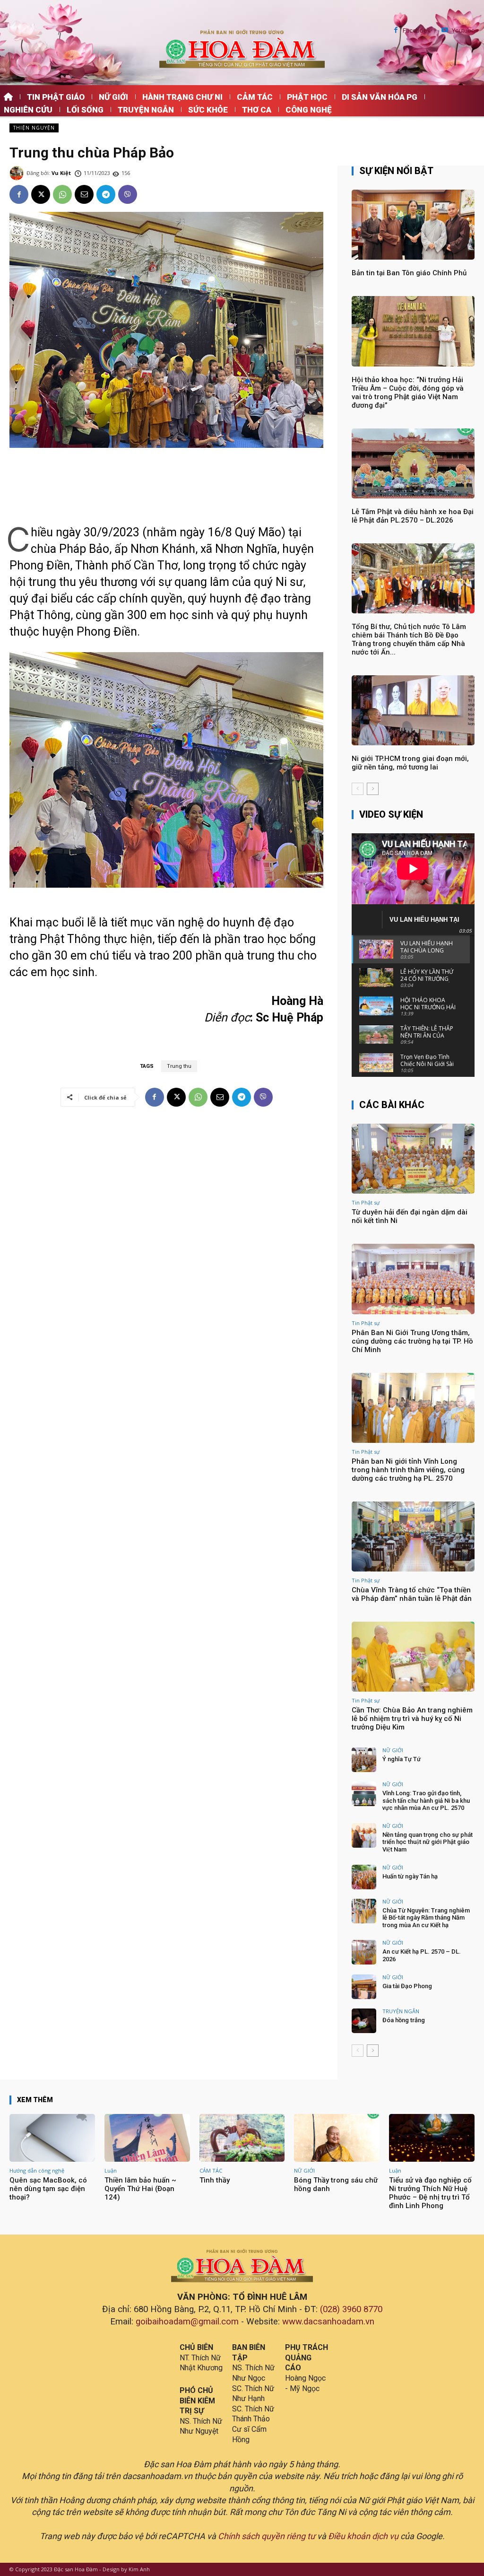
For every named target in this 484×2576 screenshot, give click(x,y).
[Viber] (128, 194)
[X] (41, 194)
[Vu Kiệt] (18, 173)
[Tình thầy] (242, 2138)
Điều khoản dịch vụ (363, 2536)
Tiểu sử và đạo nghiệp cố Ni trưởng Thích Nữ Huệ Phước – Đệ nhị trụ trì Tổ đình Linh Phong (430, 2193)
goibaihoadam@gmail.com (187, 2322)
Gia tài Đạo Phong (407, 1986)
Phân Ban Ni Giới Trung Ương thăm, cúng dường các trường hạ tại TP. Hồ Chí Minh (412, 1341)
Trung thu (179, 1066)
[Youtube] (445, 31)
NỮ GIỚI (393, 1750)
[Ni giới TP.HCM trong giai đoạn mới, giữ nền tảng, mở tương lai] (413, 710)
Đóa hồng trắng (404, 2020)
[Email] (84, 194)
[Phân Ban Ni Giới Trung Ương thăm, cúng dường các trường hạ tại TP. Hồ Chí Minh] (413, 1279)
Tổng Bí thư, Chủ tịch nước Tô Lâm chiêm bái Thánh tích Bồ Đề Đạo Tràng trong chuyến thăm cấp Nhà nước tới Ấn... (409, 639)
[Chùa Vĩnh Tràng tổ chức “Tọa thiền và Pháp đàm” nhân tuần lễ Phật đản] (413, 1537)
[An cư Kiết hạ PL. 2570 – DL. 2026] (364, 1952)
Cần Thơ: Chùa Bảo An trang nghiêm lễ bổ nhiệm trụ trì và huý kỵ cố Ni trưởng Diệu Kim (412, 1719)
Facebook (417, 31)
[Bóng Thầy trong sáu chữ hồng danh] (337, 2138)
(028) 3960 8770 (351, 2309)
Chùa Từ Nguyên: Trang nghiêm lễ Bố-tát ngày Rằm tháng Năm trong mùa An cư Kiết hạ (426, 1918)
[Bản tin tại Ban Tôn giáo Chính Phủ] (413, 225)
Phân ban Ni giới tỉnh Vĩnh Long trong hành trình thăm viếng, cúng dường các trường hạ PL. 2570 (408, 1470)
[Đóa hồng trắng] (364, 2021)
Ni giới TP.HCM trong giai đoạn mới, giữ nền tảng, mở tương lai (410, 763)
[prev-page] (358, 789)
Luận (111, 2170)
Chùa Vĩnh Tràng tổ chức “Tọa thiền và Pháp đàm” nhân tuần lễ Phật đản (412, 1594)
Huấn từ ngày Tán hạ (410, 1876)
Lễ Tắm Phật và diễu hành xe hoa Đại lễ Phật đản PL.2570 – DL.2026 (413, 516)
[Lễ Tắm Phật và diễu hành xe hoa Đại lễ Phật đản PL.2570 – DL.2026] (413, 463)
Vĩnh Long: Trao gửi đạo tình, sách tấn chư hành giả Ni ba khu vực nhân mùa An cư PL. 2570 (426, 1800)
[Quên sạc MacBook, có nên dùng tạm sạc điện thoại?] (52, 2138)
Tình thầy (215, 2180)
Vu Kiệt (61, 173)
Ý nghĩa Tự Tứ (402, 1759)
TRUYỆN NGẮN (401, 2011)
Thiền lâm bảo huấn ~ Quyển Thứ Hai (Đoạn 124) (140, 2189)
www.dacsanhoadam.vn (328, 2322)
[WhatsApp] (62, 194)
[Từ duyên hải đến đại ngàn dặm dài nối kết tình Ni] (413, 1159)
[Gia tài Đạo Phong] (364, 1987)
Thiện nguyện (34, 128)
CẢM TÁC (211, 2170)
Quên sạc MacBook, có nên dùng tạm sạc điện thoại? (48, 2189)
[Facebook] (396, 31)
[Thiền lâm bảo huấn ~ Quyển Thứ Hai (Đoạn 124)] (147, 2138)
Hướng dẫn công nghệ (37, 2170)
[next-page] (373, 789)
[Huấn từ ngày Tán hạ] (364, 1877)
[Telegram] (106, 194)
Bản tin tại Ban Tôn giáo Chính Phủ (409, 273)
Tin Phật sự (366, 1202)
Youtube (463, 31)
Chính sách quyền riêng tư (267, 2536)
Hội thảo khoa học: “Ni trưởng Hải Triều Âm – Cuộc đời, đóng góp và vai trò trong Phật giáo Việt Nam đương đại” (408, 393)
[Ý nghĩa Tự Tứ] (364, 1760)
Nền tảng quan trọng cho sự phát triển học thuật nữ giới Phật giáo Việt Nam (428, 1842)
